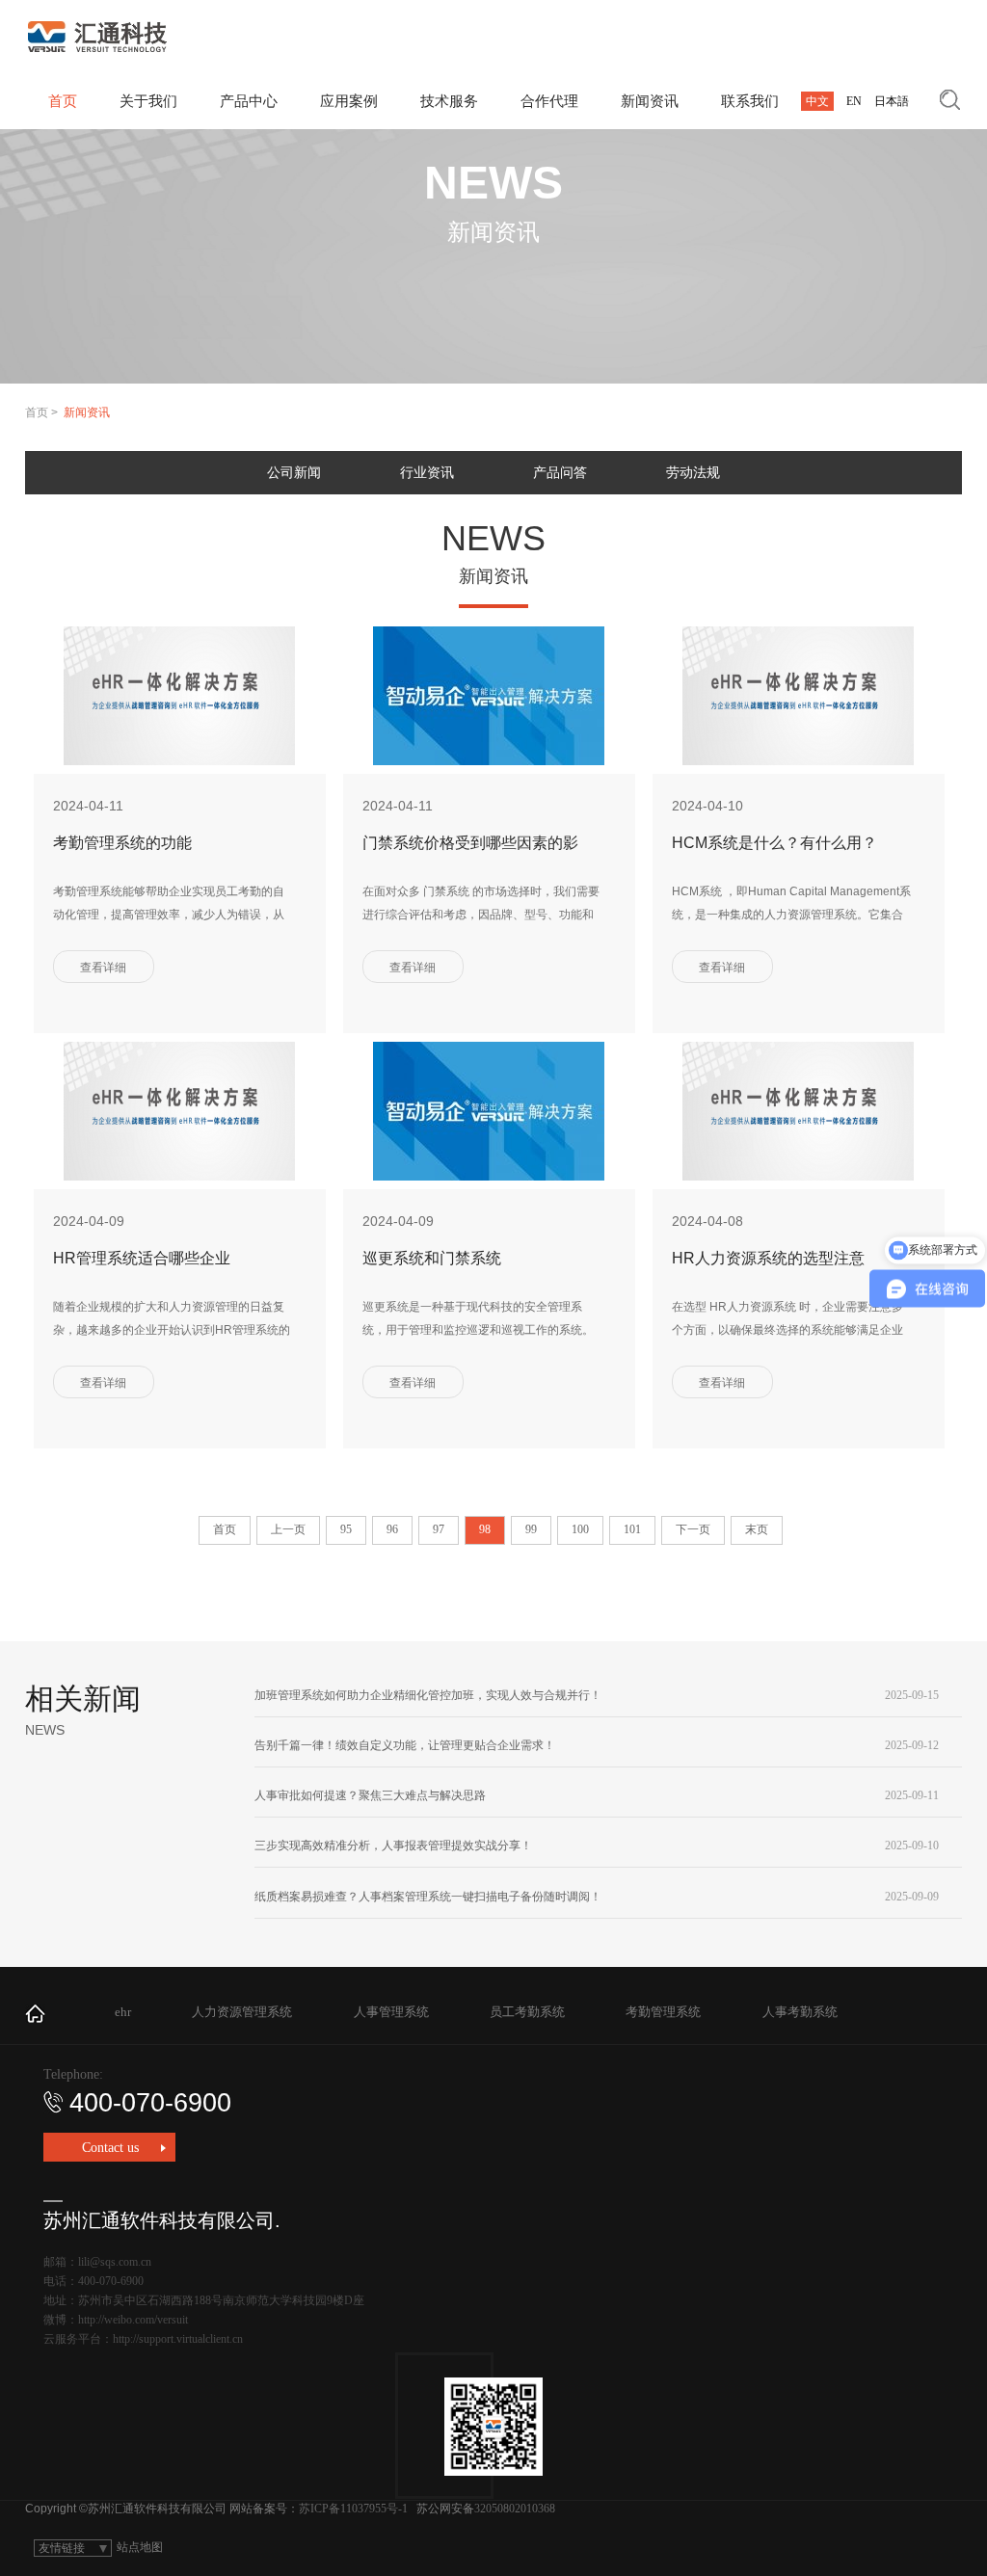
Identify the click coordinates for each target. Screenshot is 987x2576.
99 (531, 1529)
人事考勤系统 (800, 2012)
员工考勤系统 (527, 2012)
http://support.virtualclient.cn (178, 2339)
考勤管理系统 (663, 2012)
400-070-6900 (150, 2103)
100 (580, 1529)
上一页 (288, 1529)
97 (439, 1529)
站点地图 (140, 2547)
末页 (757, 1529)
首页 (37, 412)
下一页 (693, 1529)
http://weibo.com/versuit (133, 2320)
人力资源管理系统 (242, 2012)
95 (346, 1529)
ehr (123, 2012)
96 (392, 1529)
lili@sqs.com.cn (115, 2262)
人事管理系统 (391, 2012)
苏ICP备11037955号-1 (353, 2509)
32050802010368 (515, 2509)
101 (632, 1529)
